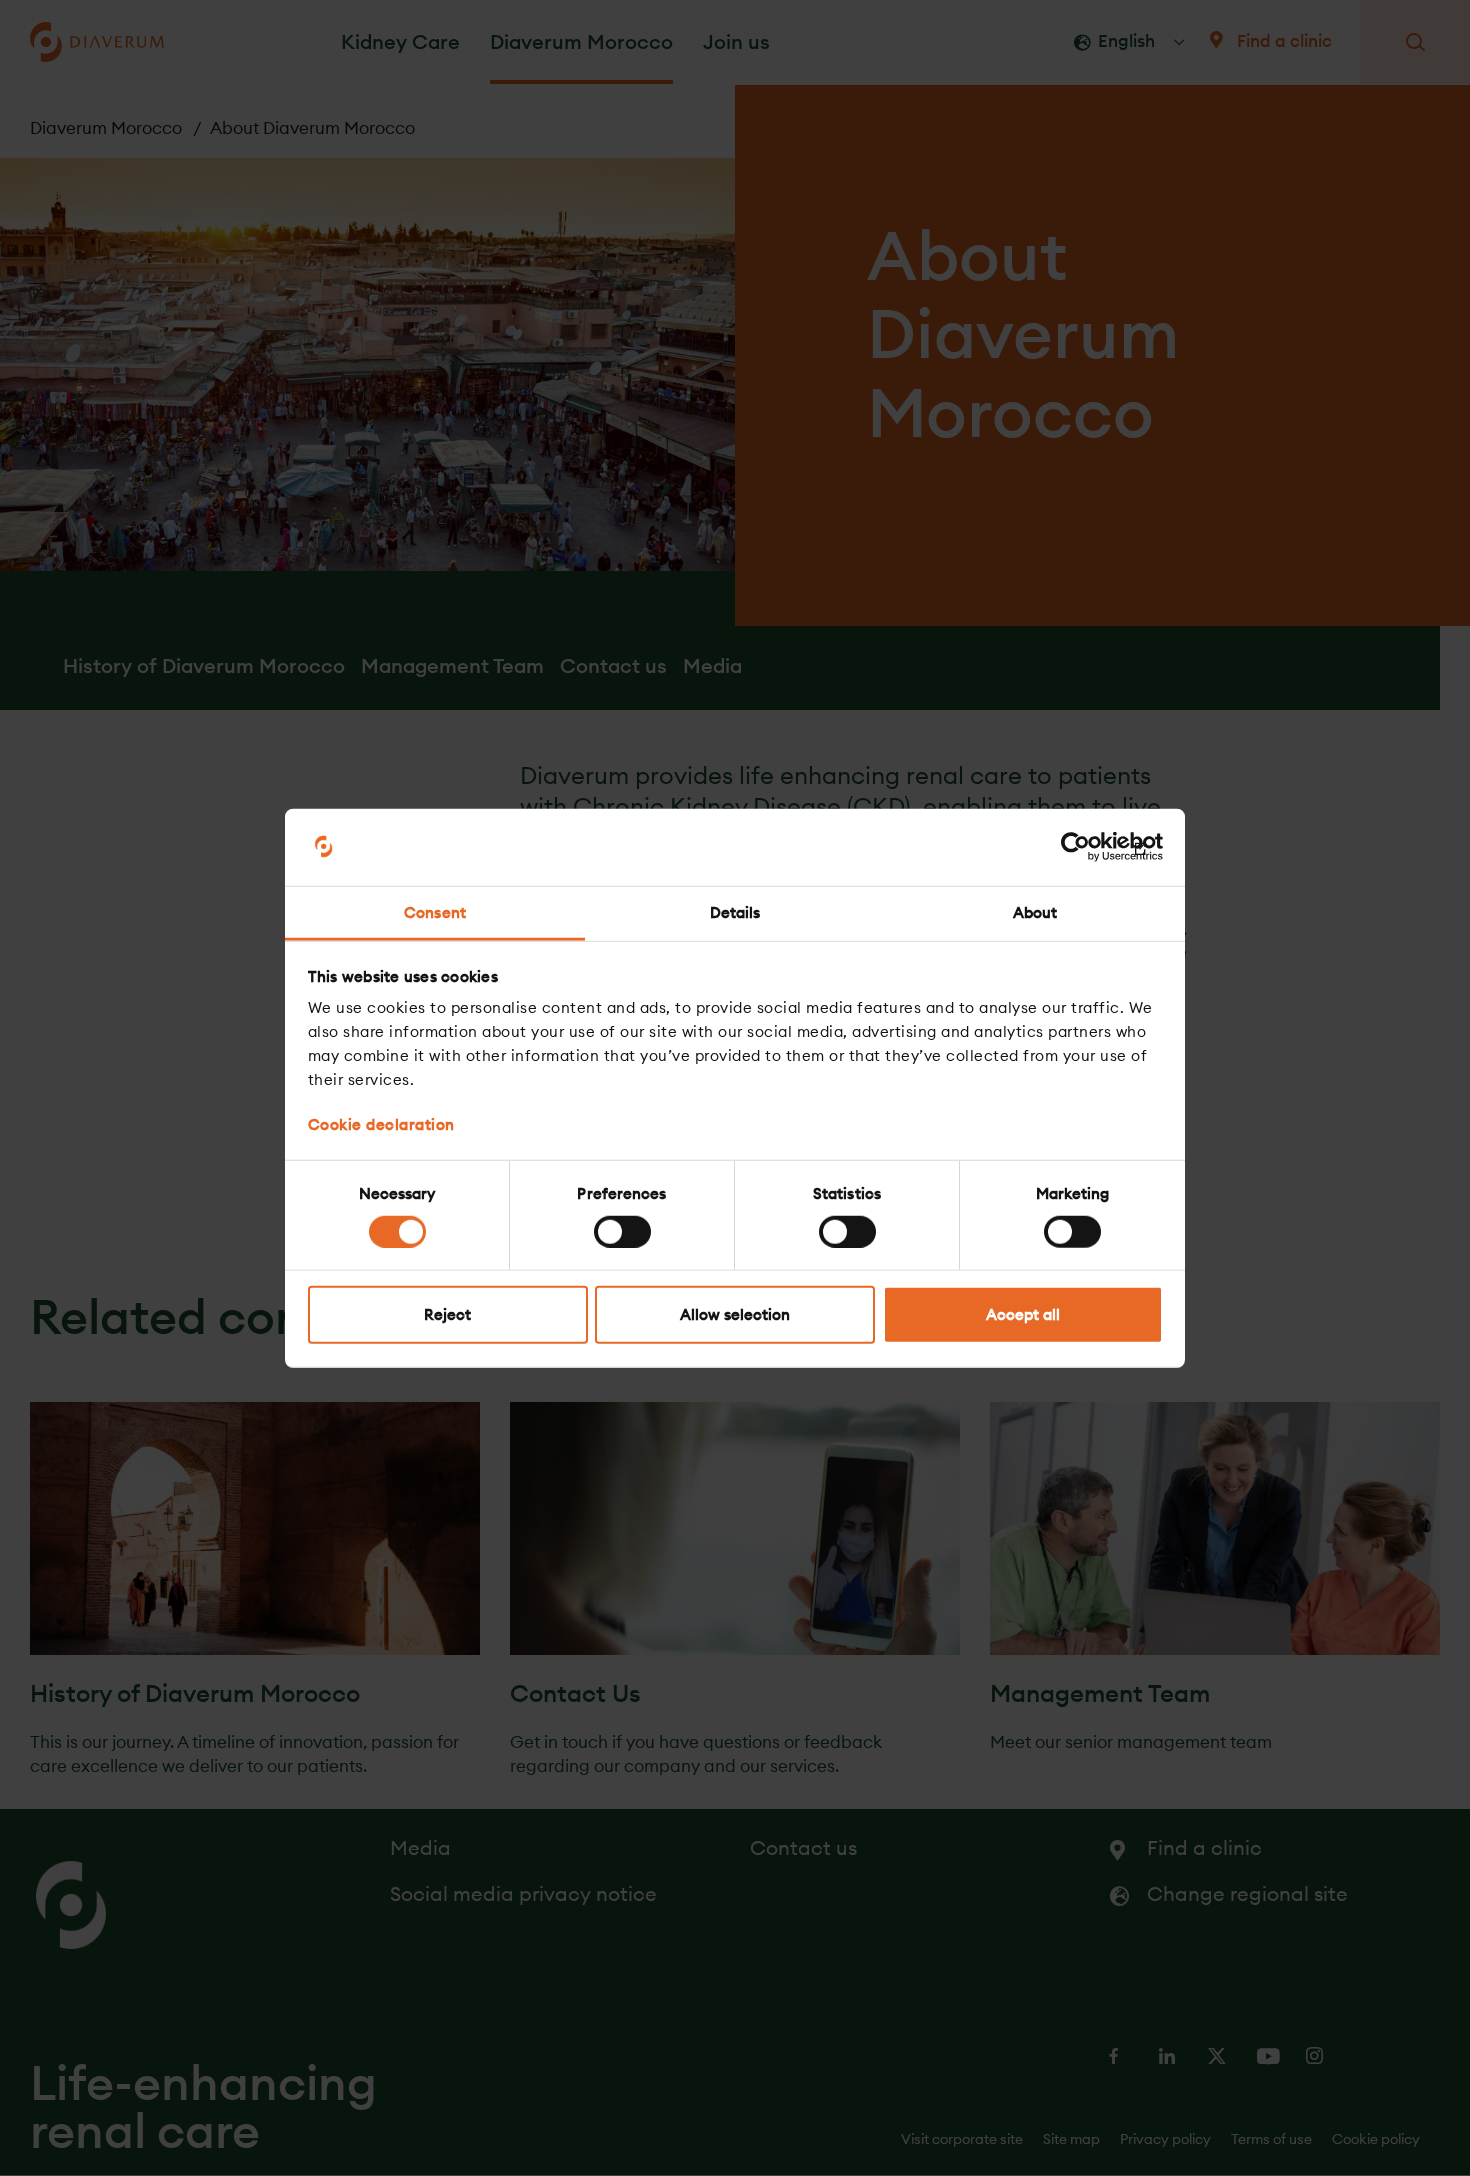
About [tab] (1035, 912)
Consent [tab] (435, 912)
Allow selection (735, 1314)
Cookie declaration (381, 1124)
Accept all (1023, 1314)
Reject (447, 1314)
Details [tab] (735, 912)
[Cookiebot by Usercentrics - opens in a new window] (1075, 847)
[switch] (622, 1231)
